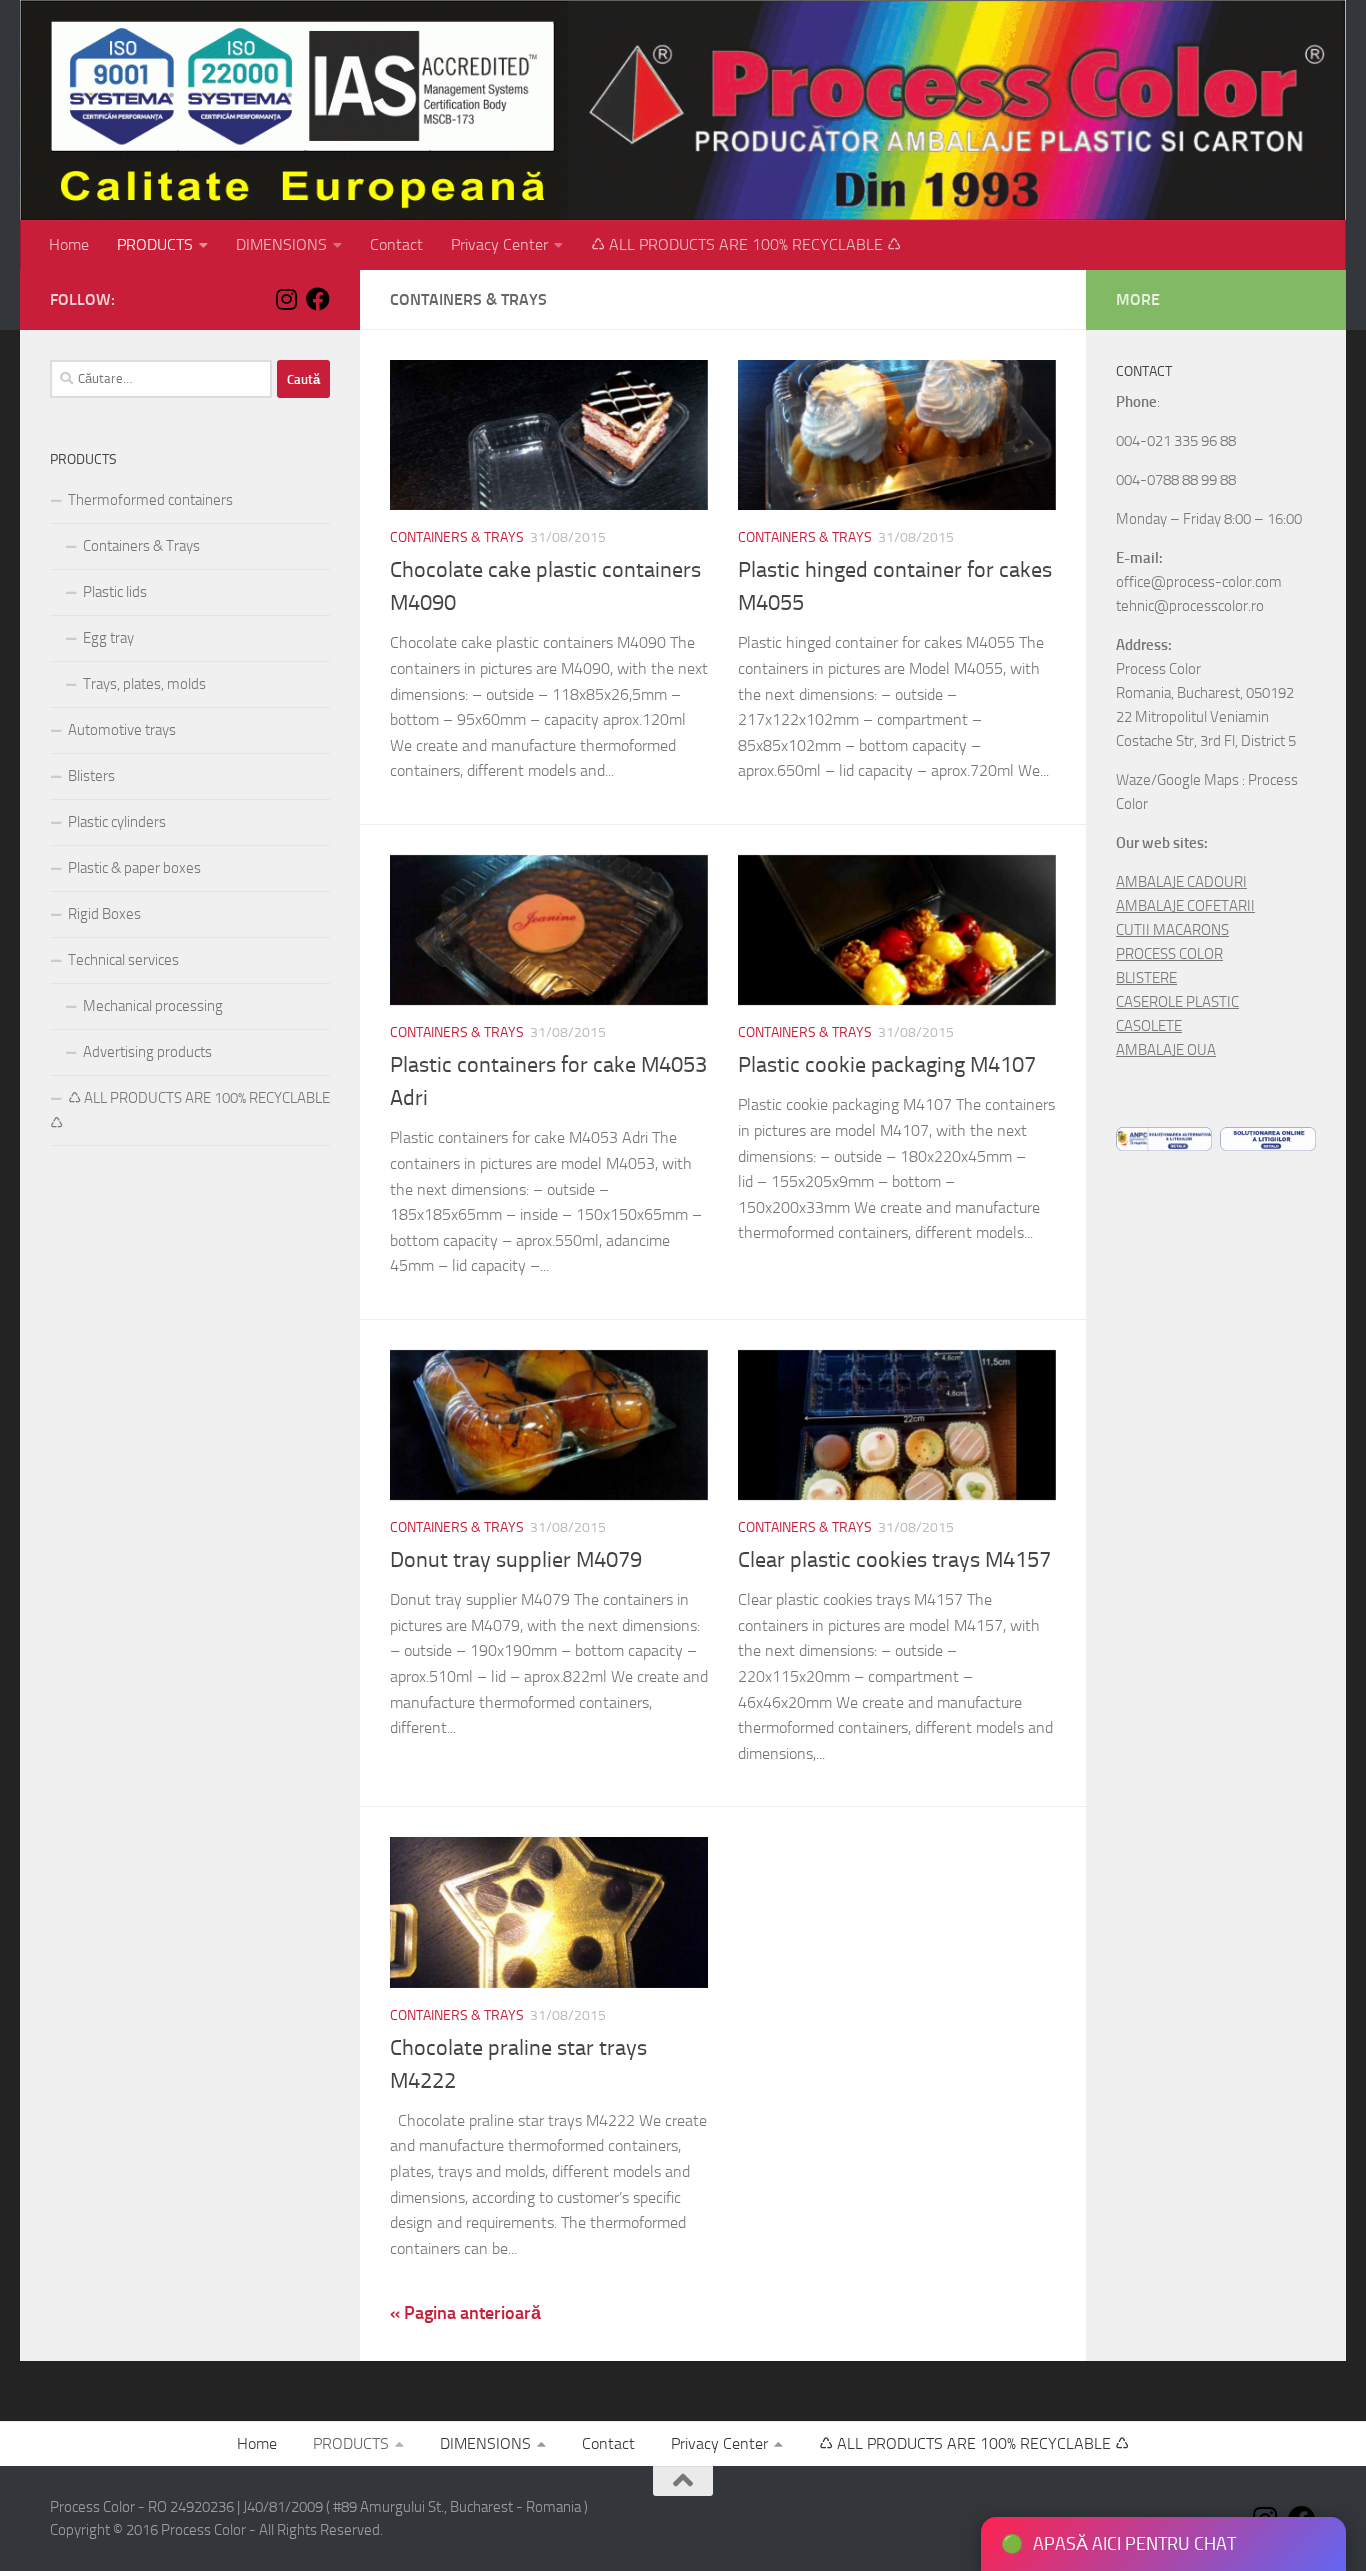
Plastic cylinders (117, 822)
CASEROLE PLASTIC (1177, 1002)
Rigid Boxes (104, 914)
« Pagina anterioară (465, 2313)
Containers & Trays (457, 537)
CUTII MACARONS (1172, 930)
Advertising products (147, 1052)
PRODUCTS (155, 244)
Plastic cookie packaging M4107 (887, 1065)
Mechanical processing (153, 1006)
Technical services (123, 960)
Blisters (91, 776)
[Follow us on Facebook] (318, 299)
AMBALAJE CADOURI (1181, 882)
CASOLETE (1149, 1026)
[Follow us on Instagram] (286, 299)
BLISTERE (1146, 978)
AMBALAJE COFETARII (1185, 906)
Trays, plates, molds (144, 684)
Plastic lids (115, 592)
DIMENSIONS (281, 244)
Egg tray (108, 638)
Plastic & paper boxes (134, 868)
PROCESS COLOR (1169, 954)
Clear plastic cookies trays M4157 (894, 1560)
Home (69, 244)
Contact (396, 244)
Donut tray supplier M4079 (516, 1560)
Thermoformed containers (150, 500)
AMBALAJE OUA (1166, 1050)
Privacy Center (499, 244)
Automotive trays (122, 730)
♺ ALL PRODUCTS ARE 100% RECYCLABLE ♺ (746, 244)
